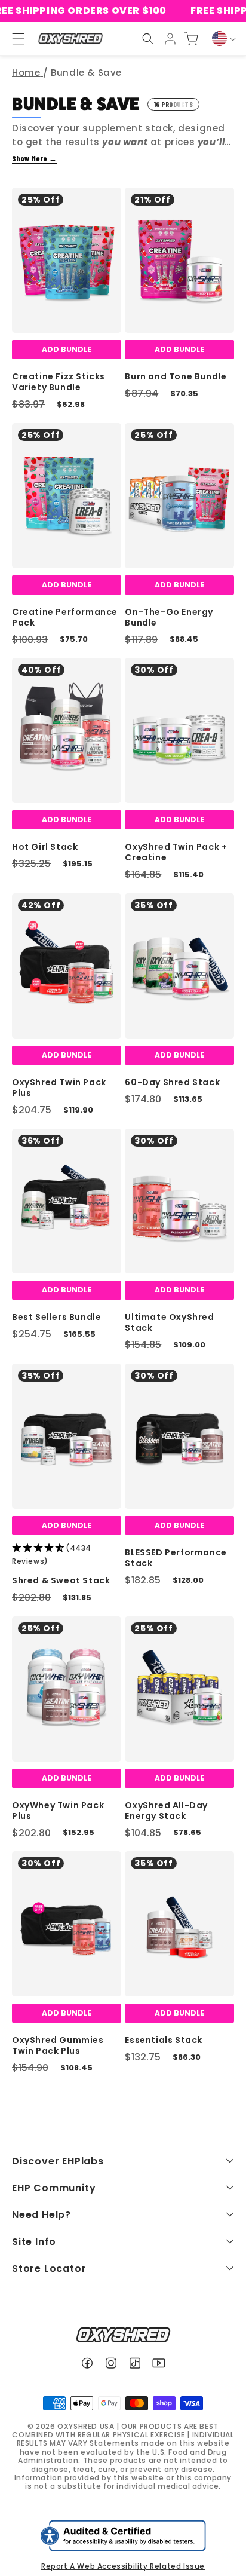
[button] (148, 39)
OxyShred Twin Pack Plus (59, 1088)
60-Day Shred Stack (172, 1082)
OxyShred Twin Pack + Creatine (176, 852)
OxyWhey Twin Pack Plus (58, 1811)
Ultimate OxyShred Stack (169, 1322)
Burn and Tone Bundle (176, 376)
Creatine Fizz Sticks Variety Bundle (59, 382)
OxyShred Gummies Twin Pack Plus (58, 2045)
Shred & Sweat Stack (61, 1580)
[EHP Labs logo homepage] (70, 39)
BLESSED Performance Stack (176, 1558)
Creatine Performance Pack (65, 617)
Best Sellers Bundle (56, 1317)
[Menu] (13, 39)
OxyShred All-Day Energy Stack (166, 1811)
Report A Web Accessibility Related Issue (123, 2566)
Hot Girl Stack (45, 847)
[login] (170, 39)
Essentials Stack (164, 2040)
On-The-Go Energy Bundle (169, 617)
